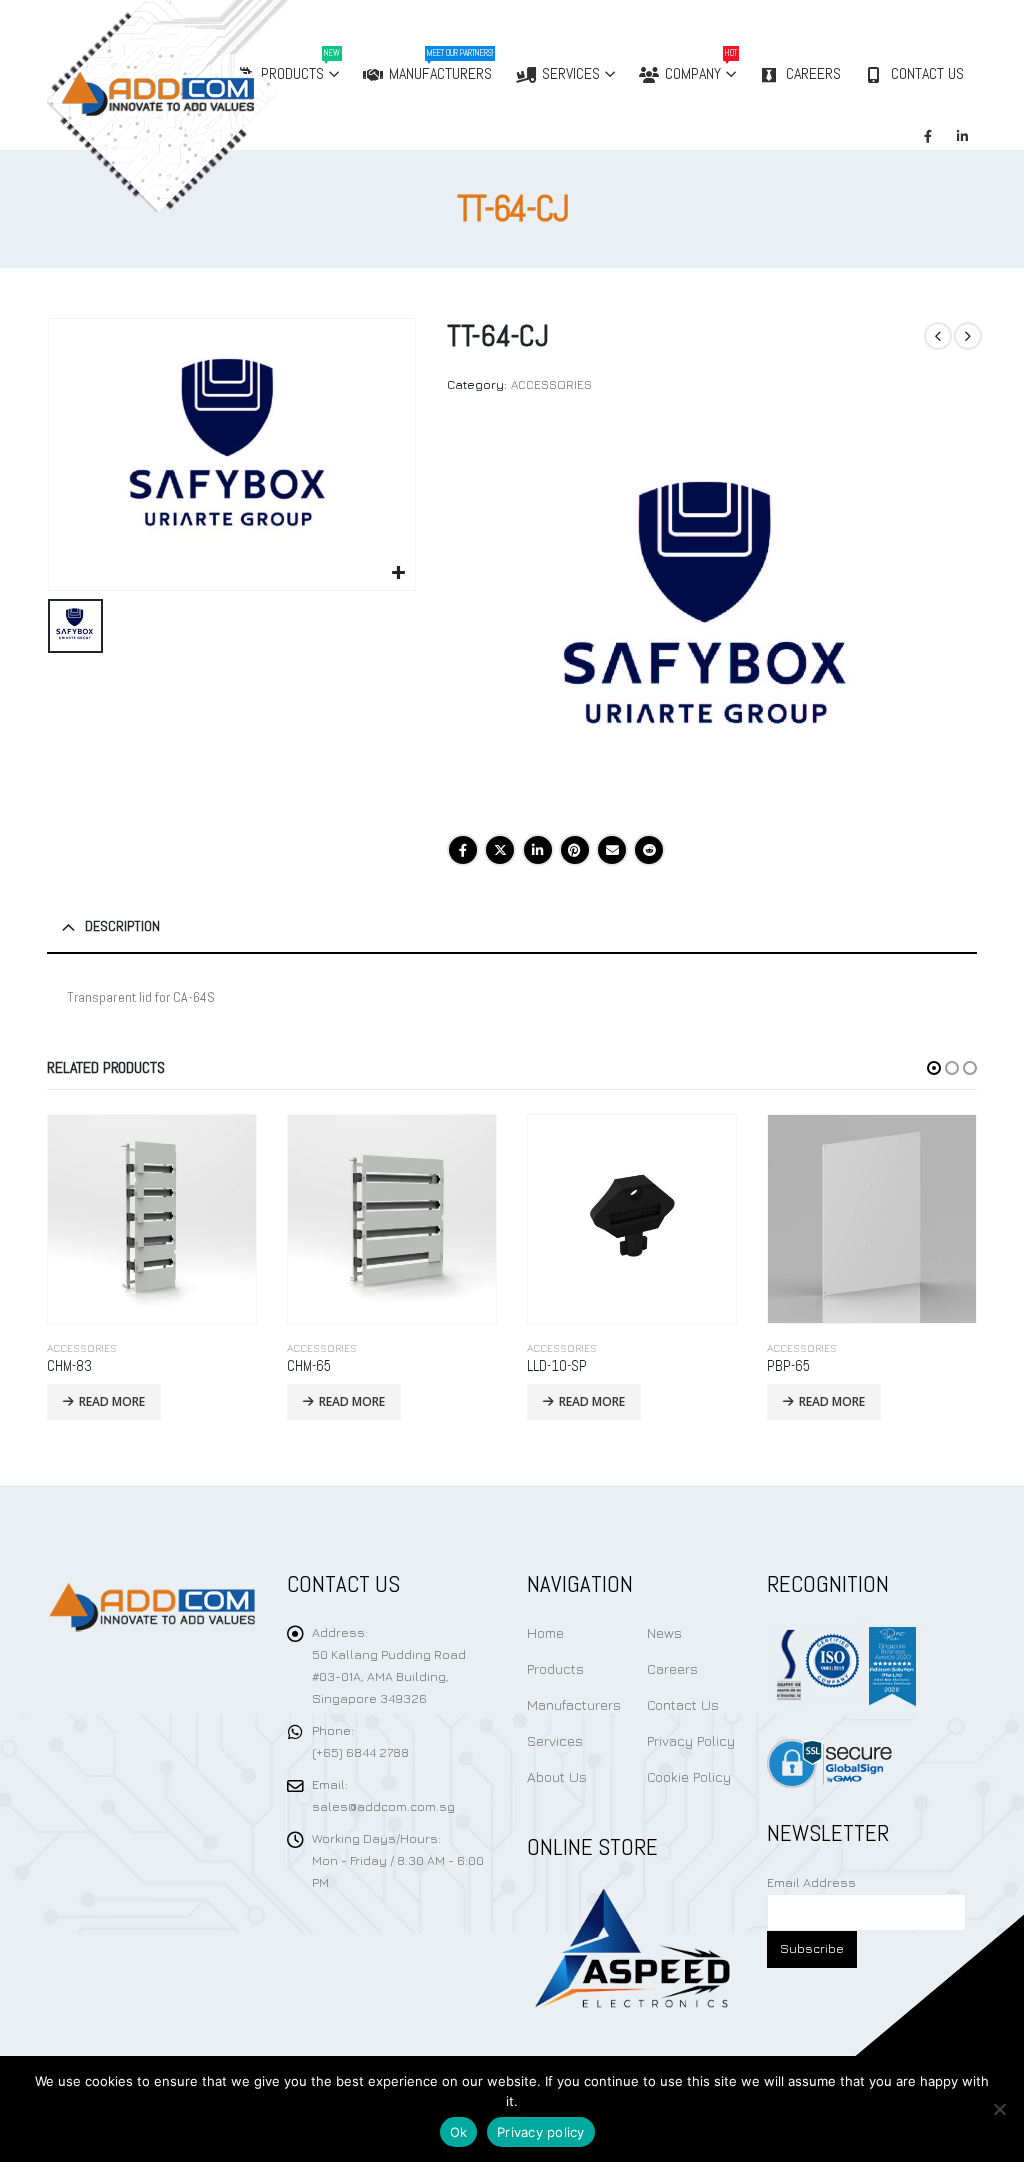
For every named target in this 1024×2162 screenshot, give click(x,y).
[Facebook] (928, 136)
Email (612, 850)
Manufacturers (441, 65)
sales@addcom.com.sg (383, 1806)
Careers (813, 73)
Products (555, 1668)
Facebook (463, 850)
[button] (934, 1068)
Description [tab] (122, 926)
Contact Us (927, 73)
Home (545, 1632)
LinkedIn (538, 850)
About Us (557, 1776)
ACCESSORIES (551, 384)
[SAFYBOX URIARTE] (711, 619)
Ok (459, 2132)
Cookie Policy (689, 1776)
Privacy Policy (691, 1740)
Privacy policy (541, 2132)
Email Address (811, 1882)
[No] (999, 2109)
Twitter (500, 850)
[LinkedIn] (962, 136)
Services (571, 73)
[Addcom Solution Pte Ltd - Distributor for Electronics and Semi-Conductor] (209, 106)
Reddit (649, 850)
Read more (112, 1401)
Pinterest (575, 850)
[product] (152, 1219)
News (664, 1632)
